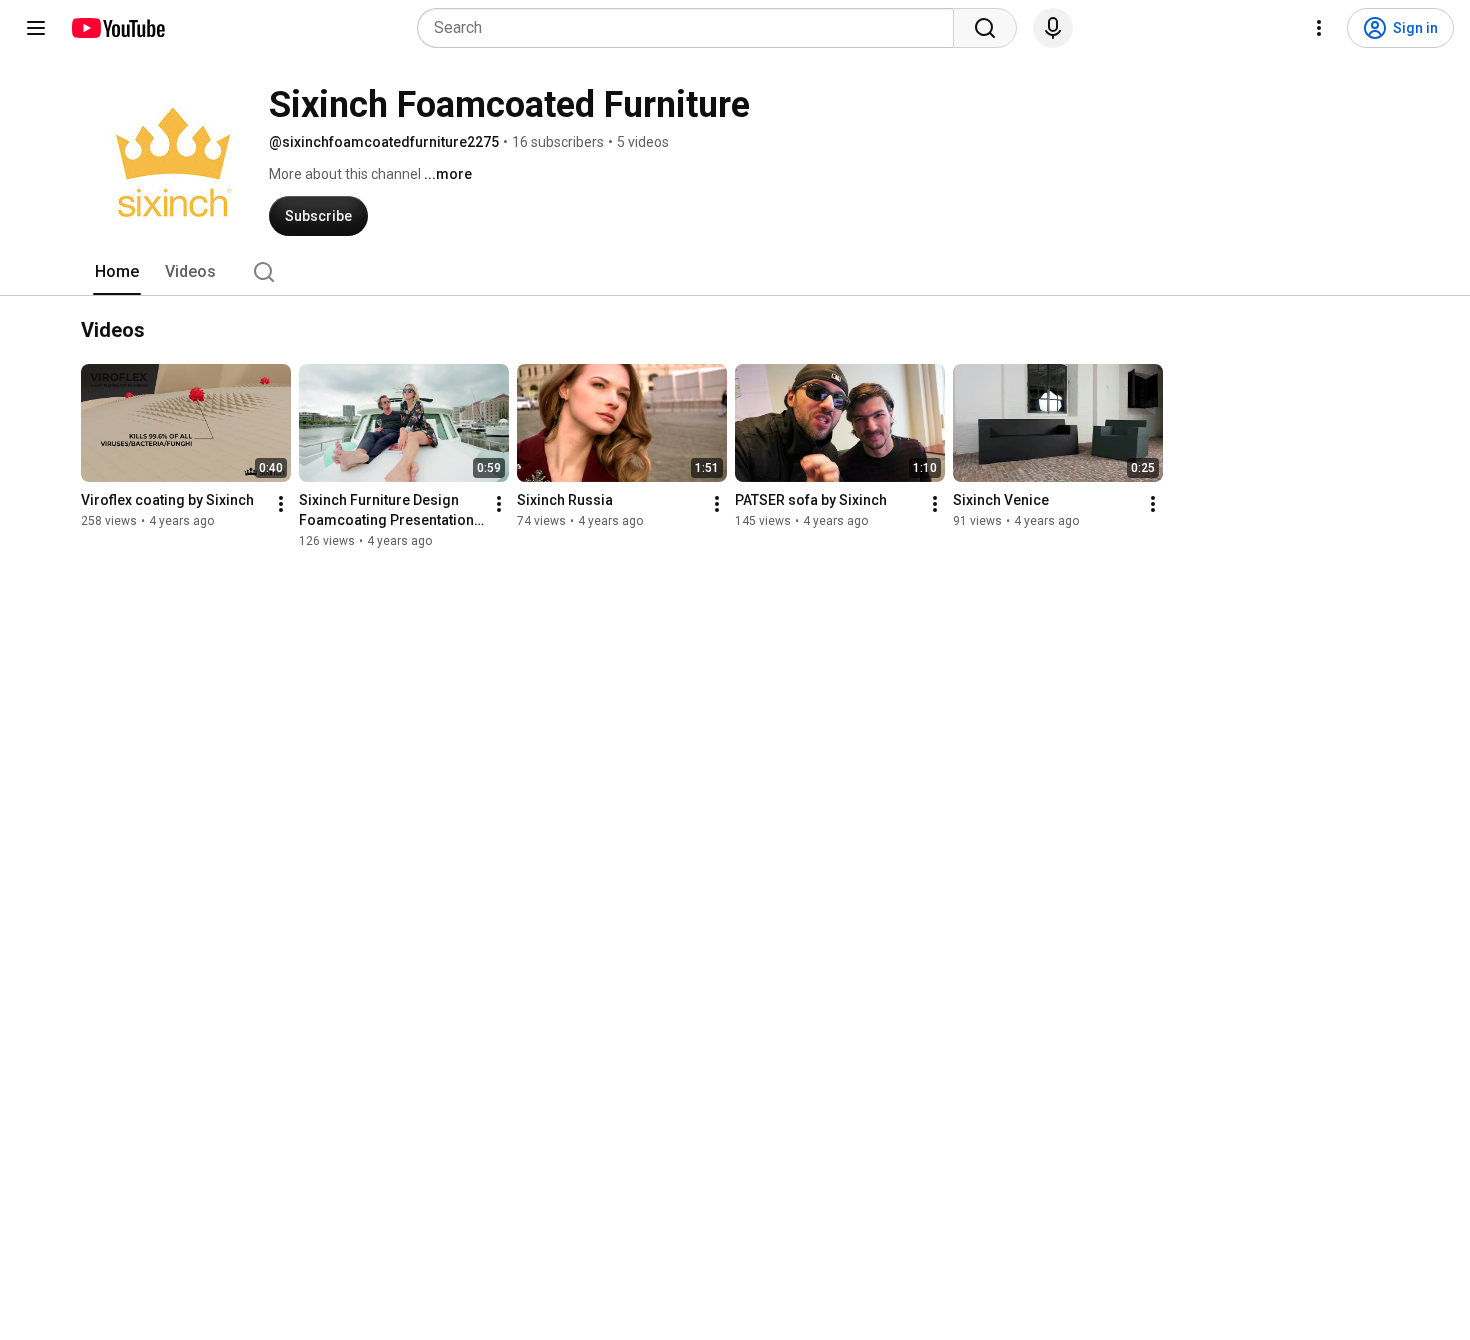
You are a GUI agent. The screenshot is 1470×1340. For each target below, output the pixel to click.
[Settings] (1319, 28)
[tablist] (735, 272)
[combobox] (691, 28)
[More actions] (281, 504)
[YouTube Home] (117, 28)
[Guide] (36, 28)
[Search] (985, 28)
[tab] (117, 272)
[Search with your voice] (1053, 28)
